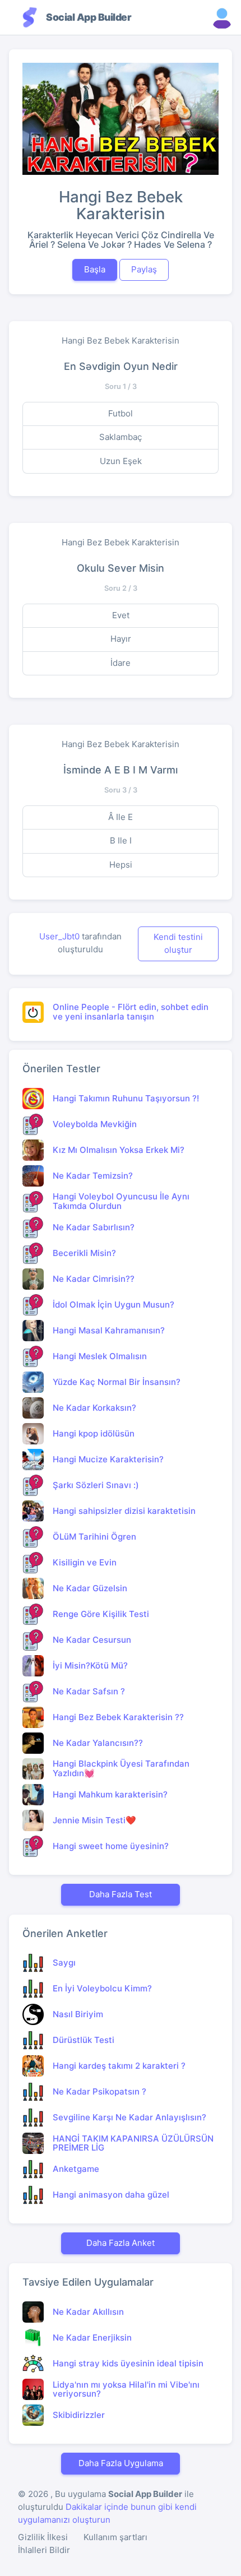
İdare (121, 663)
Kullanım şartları (115, 2537)
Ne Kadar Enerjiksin (92, 2338)
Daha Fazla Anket (121, 2243)
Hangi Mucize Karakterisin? (108, 1459)
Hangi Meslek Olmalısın (100, 1356)
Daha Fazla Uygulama (121, 2463)
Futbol (121, 413)
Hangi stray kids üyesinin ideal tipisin (128, 2363)
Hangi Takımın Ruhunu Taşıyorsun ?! (126, 1098)
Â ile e (121, 817)
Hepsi (121, 865)
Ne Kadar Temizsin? (93, 1176)
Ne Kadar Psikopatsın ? (99, 2091)
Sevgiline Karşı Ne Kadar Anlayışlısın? (129, 2117)
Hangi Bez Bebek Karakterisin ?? (118, 1717)
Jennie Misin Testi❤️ (94, 1820)
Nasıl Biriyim (78, 2014)
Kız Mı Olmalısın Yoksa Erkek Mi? (119, 1150)
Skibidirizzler (79, 2415)
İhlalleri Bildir (44, 2550)
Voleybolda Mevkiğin (95, 1124)
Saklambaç (121, 437)
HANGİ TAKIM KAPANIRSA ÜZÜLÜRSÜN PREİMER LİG (133, 2143)
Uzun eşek (121, 461)
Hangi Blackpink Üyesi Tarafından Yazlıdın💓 (121, 1768)
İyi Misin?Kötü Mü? (90, 1665)
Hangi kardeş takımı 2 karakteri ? (119, 2066)
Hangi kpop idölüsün (94, 1433)
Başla (95, 269)
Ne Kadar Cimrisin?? (94, 1279)
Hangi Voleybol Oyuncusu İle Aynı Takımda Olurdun (121, 1201)
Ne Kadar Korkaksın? (94, 1408)
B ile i (121, 840)
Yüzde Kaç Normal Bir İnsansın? (117, 1382)
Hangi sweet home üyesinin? (111, 1846)
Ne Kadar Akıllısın (88, 2312)
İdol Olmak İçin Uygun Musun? (113, 1305)
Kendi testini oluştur (178, 943)
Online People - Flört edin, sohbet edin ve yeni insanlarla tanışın (131, 1012)
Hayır (121, 639)
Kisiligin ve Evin (85, 1562)
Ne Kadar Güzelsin (90, 1588)
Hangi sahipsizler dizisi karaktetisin (124, 1511)
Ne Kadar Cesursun (92, 1640)
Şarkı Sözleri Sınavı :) (96, 1485)
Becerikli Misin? (84, 1253)
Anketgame (76, 2169)
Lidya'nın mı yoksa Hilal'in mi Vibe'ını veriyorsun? (126, 2389)
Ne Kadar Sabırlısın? (94, 1227)
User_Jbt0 (59, 936)
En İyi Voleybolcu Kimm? (102, 1988)
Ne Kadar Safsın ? (89, 1691)
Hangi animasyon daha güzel (111, 2195)
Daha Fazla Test (121, 1894)
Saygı (64, 1963)
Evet (121, 615)
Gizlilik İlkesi (43, 2537)
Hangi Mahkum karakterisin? (110, 1794)
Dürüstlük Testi (84, 2040)
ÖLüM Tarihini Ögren (94, 1537)
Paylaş (144, 269)
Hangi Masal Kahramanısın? (109, 1330)
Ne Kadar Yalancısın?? (98, 1743)
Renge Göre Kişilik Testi (101, 1614)
